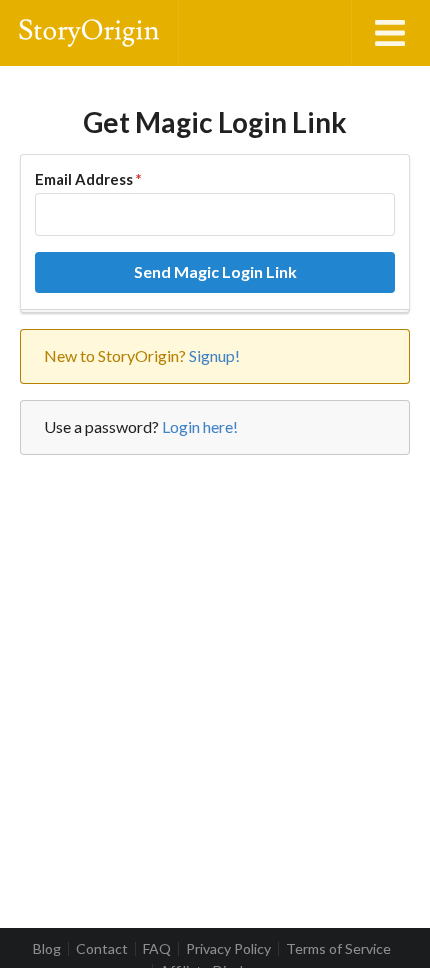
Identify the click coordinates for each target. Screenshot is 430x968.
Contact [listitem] (102, 949)
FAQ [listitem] (157, 949)
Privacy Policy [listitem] (228, 949)
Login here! (200, 426)
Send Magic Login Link (215, 271)
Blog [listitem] (47, 949)
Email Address (88, 179)
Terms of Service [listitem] (338, 949)
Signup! (214, 355)
